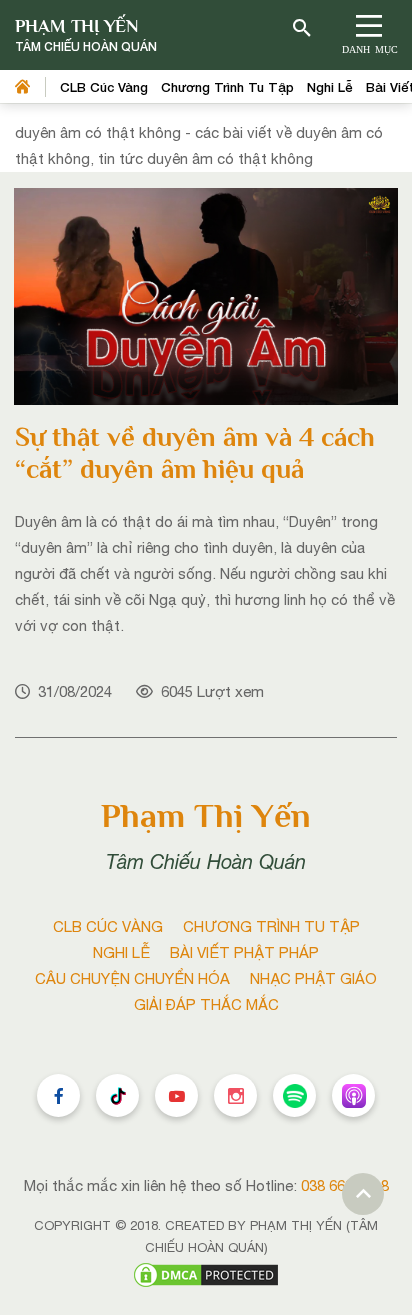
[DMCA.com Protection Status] (206, 1272)
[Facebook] (58, 1095)
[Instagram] (235, 1095)
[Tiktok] (117, 1095)
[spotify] (294, 1095)
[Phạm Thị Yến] (86, 35)
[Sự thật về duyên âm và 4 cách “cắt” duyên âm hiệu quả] (206, 294)
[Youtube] (176, 1095)
